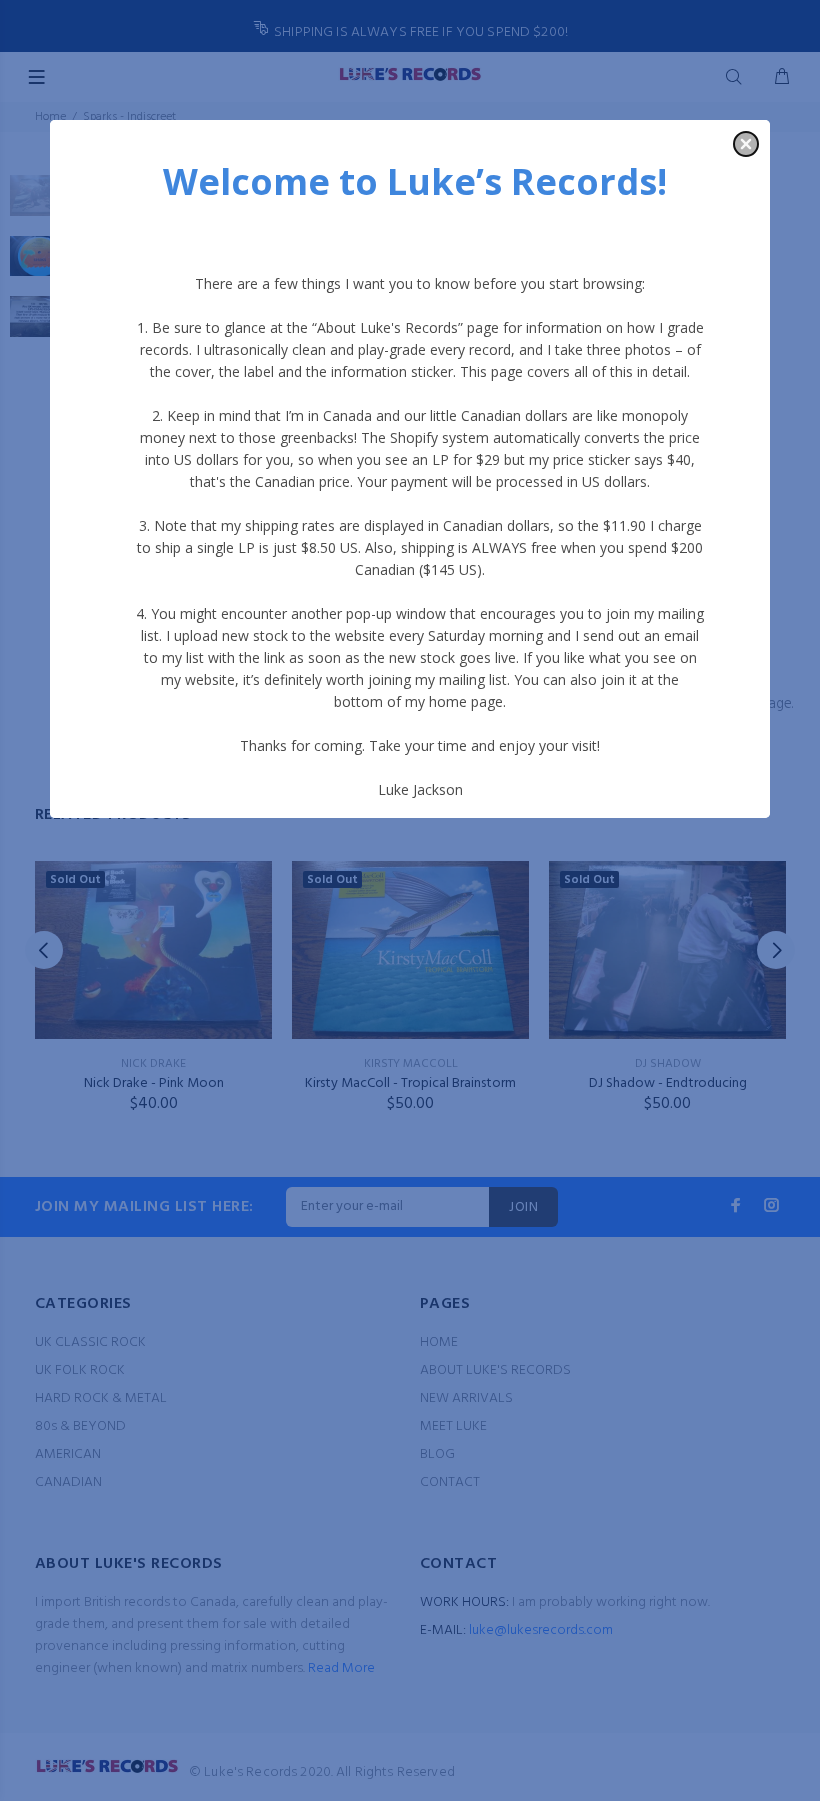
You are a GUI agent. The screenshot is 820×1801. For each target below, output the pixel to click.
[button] (746, 144)
